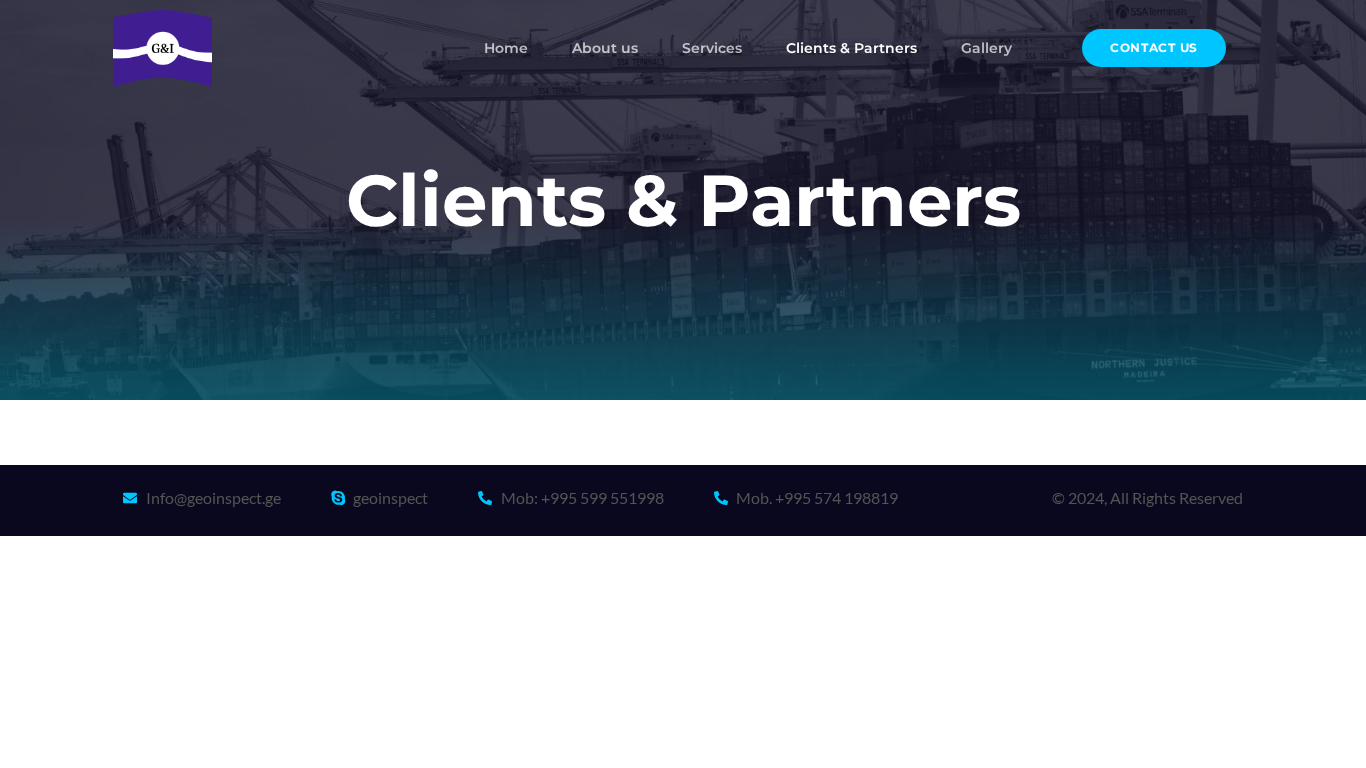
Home (506, 48)
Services (712, 48)
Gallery (986, 48)
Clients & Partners (851, 48)
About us (605, 48)
